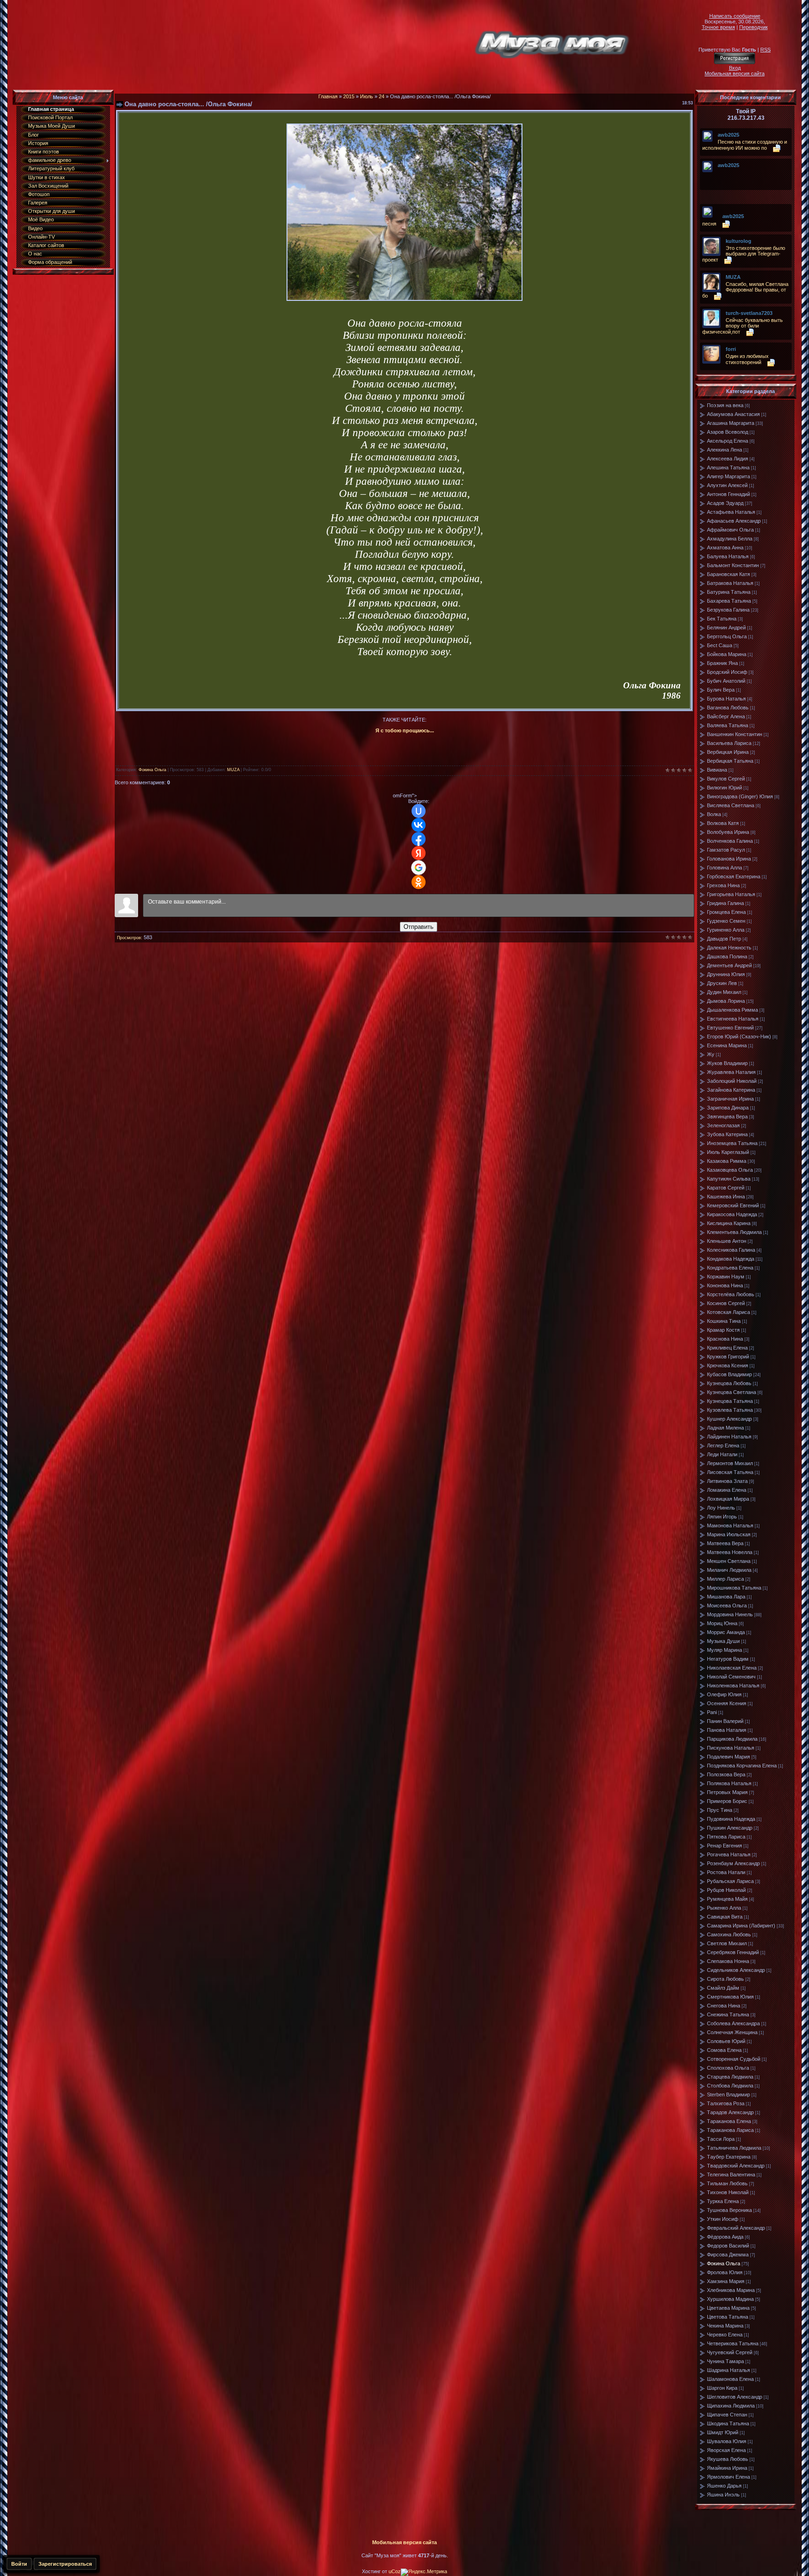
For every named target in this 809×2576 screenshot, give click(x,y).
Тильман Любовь (727, 2183)
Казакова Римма (727, 1161)
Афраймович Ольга (730, 530)
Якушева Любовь (728, 2459)
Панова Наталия (727, 1730)
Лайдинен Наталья (729, 1437)
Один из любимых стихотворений (747, 359)
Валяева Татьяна (728, 725)
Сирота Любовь (725, 1979)
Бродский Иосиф (727, 672)
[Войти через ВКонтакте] (419, 825)
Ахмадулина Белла (730, 539)
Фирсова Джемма (728, 2255)
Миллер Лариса (725, 1579)
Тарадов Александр (730, 2112)
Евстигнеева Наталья (733, 1019)
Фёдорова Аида (725, 2237)
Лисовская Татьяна (730, 1472)
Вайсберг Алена (726, 716)
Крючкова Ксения (728, 1365)
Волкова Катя (723, 823)
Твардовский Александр (736, 2166)
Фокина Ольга (152, 770)
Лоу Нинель (721, 1508)
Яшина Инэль (723, 2495)
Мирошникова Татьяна (734, 1588)
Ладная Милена (725, 1428)
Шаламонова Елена (730, 2379)
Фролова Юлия (725, 2272)
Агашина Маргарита (731, 423)
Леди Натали (722, 1454)
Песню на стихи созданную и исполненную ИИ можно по (745, 145)
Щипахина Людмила (731, 2406)
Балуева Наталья (728, 556)
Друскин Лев (722, 983)
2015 (349, 96)
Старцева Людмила (730, 2077)
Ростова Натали (726, 1872)
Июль (367, 96)
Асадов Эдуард (725, 503)
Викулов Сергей (726, 779)
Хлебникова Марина (731, 2290)
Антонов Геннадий (728, 494)
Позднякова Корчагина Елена (742, 1766)
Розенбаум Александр (733, 1863)
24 (382, 96)
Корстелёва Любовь (731, 1294)
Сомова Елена (724, 2050)
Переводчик (754, 27)
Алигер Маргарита (728, 476)
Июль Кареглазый (728, 1152)
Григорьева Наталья (731, 894)
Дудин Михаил (724, 992)
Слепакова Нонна (728, 1961)
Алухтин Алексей (727, 485)
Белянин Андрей (726, 628)
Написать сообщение (735, 16)
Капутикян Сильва (729, 1179)
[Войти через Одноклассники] (419, 882)
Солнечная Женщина (732, 2032)
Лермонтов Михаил (730, 1463)
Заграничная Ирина (730, 1099)
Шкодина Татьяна (728, 2423)
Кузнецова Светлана (732, 1392)
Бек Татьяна (722, 619)
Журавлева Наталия (731, 1072)
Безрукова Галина (728, 610)
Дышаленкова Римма (732, 1010)
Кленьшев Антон (727, 1241)
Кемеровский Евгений (733, 1205)
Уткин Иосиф (723, 2219)
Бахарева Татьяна (729, 601)
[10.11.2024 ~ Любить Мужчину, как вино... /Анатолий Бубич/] (720, 172)
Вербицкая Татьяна (730, 761)
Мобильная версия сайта (735, 73)
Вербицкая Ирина (728, 752)
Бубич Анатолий (726, 681)
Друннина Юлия (726, 974)
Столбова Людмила (730, 2086)
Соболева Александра (733, 2023)
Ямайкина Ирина (727, 2468)
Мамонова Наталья (730, 1525)
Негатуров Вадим (728, 1659)
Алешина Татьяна (728, 467)
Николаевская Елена (732, 1668)
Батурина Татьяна (729, 592)
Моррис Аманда (726, 1632)
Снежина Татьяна (728, 2014)
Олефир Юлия (724, 1694)
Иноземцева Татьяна (732, 1143)
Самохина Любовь (729, 1934)
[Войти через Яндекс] (419, 853)
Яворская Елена (726, 2450)
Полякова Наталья (729, 1783)
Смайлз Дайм (723, 1988)
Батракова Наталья (730, 583)
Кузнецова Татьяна (730, 1401)
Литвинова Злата (727, 1481)
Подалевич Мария (728, 1757)
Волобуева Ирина (728, 832)
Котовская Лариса (728, 1312)
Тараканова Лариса (730, 2130)
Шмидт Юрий (723, 2432)
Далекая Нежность (729, 948)
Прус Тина (720, 1810)
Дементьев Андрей (729, 965)
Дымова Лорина (726, 1001)
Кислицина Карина (729, 1223)
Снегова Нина (724, 2006)
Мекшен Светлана (729, 1561)
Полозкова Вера (726, 1774)
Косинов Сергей (726, 1303)
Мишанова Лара (726, 1597)
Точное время (718, 27)
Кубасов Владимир (729, 1374)
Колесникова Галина (731, 1250)
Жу (711, 1054)
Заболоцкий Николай (732, 1081)
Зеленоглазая (723, 1125)
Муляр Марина (724, 1650)
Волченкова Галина (730, 841)
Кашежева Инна (726, 1197)
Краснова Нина (725, 1339)
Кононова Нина (725, 1285)
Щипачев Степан (727, 2415)
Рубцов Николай (726, 1890)
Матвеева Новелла (730, 1552)
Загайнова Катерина (731, 1090)
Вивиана (717, 770)
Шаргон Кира (722, 2388)
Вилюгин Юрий (724, 788)
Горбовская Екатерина (734, 876)
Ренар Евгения (724, 1846)
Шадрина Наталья (728, 2370)
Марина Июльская (729, 1534)
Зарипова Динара (728, 1108)
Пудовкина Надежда (731, 1819)
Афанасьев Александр (734, 521)
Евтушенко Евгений (730, 1028)
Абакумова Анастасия (733, 414)
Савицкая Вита (725, 1917)
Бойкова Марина (727, 654)
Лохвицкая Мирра (728, 1499)
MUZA (233, 770)
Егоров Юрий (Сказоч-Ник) (739, 1036)
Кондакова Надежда (731, 1259)
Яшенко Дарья (724, 2486)
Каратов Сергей (726, 1188)
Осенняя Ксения (727, 1703)
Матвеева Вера (725, 1543)
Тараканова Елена (729, 2121)
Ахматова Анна (725, 547)
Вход (735, 68)
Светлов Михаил (727, 1943)
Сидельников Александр (736, 1970)
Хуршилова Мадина (730, 2299)
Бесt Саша (720, 645)
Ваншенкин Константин (735, 734)
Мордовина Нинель (730, 1614)
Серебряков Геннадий (733, 1952)
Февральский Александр (736, 2228)
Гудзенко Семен (726, 921)
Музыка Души (723, 1641)
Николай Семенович (731, 1677)
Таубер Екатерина (729, 2157)
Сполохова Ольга (728, 2068)
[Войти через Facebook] (419, 839)
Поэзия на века (725, 405)
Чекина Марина (725, 2326)
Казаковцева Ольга (730, 1170)
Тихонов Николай (728, 2192)
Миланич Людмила (729, 1570)
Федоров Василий (728, 2246)
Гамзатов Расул (726, 850)
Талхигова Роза (726, 2103)
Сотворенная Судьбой (734, 2059)
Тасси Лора (721, 2139)
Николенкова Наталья (733, 1686)
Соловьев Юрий (726, 2041)
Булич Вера (721, 690)
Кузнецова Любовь (729, 1383)
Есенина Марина (727, 1045)
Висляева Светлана (731, 805)
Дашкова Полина (727, 956)
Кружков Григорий (728, 1357)
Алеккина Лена (724, 450)
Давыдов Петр (724, 939)
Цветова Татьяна (728, 2317)
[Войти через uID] (419, 811)
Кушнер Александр (729, 1419)
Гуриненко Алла (726, 930)
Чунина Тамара (725, 2361)
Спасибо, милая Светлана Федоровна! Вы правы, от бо (745, 290)
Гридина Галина (725, 903)
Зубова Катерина (727, 1134)
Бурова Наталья (726, 699)
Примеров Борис (727, 1801)
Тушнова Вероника (729, 2210)
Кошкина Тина (724, 1321)
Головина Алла (724, 868)
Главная (328, 96)
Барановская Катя (728, 574)
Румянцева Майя (727, 1899)
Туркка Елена (723, 2201)
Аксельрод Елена (728, 441)
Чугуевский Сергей (730, 2352)
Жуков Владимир (727, 1063)
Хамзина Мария (726, 2281)
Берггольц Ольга (727, 636)
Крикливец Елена (727, 1348)
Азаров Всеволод (728, 432)
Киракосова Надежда (732, 1214)
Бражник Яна (722, 663)
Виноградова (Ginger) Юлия (740, 796)
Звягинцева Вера (727, 1117)
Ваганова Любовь (728, 708)
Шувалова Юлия (727, 2441)
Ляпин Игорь (722, 1517)
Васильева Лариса (729, 743)
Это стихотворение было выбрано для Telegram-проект (744, 254)
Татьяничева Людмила (734, 2148)
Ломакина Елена (727, 1490)
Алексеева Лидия (728, 459)
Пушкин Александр (730, 1828)
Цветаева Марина (728, 2308)
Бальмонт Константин (733, 565)
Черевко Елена (725, 2335)
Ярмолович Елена (728, 2477)
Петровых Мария (727, 1792)
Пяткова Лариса (726, 1837)
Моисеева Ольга (727, 1605)
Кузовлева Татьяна (730, 1410)
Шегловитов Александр (735, 2397)
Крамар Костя (723, 1330)
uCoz (395, 2571)
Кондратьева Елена (730, 1268)
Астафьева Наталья (731, 512)
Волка (714, 814)
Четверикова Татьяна (733, 2343)
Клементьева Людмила (734, 1232)
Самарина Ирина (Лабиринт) (741, 1926)
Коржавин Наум (726, 1277)
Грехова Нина (723, 885)
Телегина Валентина (731, 2175)
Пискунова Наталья (731, 1748)
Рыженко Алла (724, 1908)
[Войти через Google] (419, 868)
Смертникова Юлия (730, 1997)
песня (709, 224)
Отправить (419, 927)
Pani (712, 1712)
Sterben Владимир (728, 2094)
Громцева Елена (726, 912)
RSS (765, 50)
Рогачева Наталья (729, 1854)
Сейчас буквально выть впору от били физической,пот (743, 326)
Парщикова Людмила (732, 1739)
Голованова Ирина (729, 859)
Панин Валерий (725, 1721)
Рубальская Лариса (730, 1881)
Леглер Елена (723, 1445)
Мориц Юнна (722, 1623)
